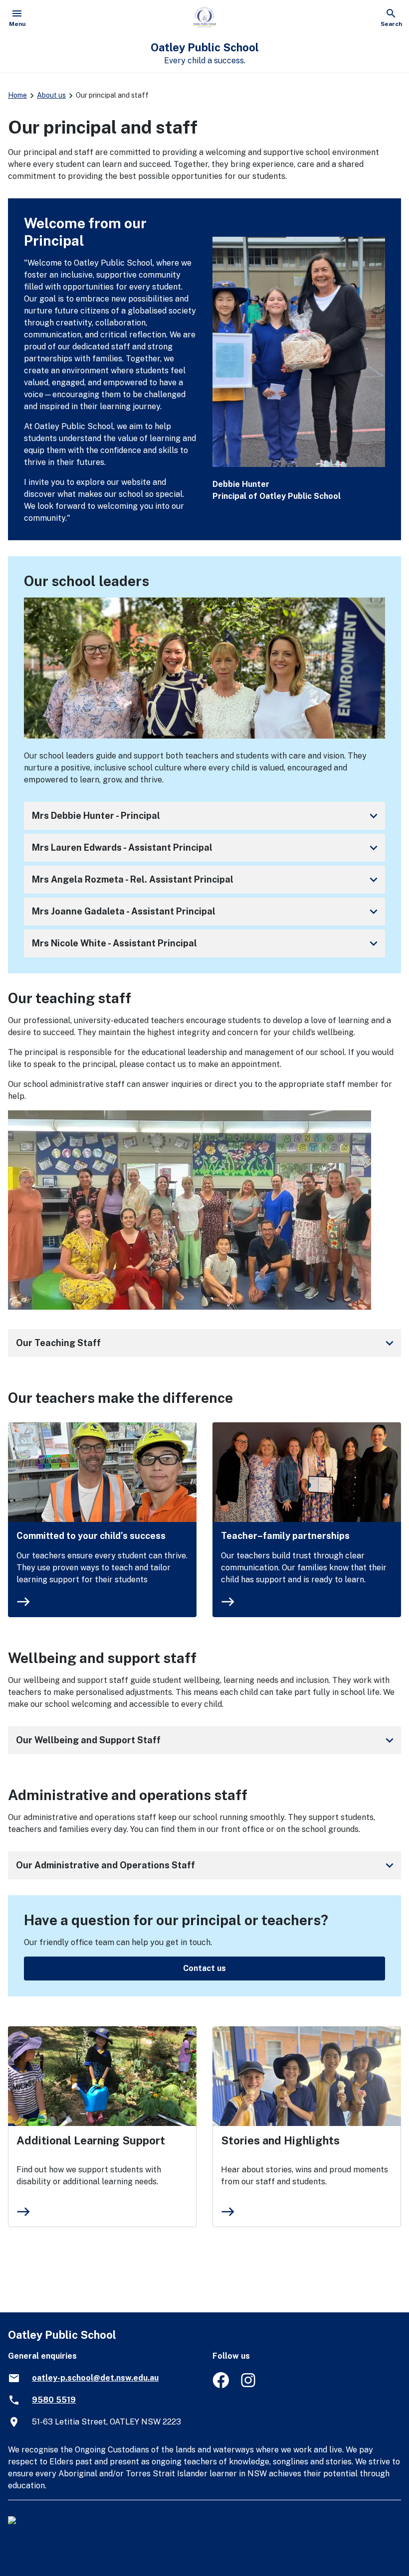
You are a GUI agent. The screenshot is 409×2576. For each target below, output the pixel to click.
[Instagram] (249, 2385)
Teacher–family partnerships (285, 1536)
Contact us (204, 1968)
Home (17, 95)
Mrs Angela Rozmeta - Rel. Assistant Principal (206, 880)
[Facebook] (221, 2385)
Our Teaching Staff (206, 1343)
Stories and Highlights (280, 2140)
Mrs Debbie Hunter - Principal (206, 816)
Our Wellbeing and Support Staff (206, 1740)
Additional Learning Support (91, 2140)
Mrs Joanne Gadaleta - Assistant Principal (206, 911)
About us (51, 95)
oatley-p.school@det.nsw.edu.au (95, 2378)
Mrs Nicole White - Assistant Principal (206, 943)
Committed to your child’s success (91, 1536)
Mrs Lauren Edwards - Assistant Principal (206, 848)
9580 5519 (54, 2400)
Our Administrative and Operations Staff (206, 1865)
